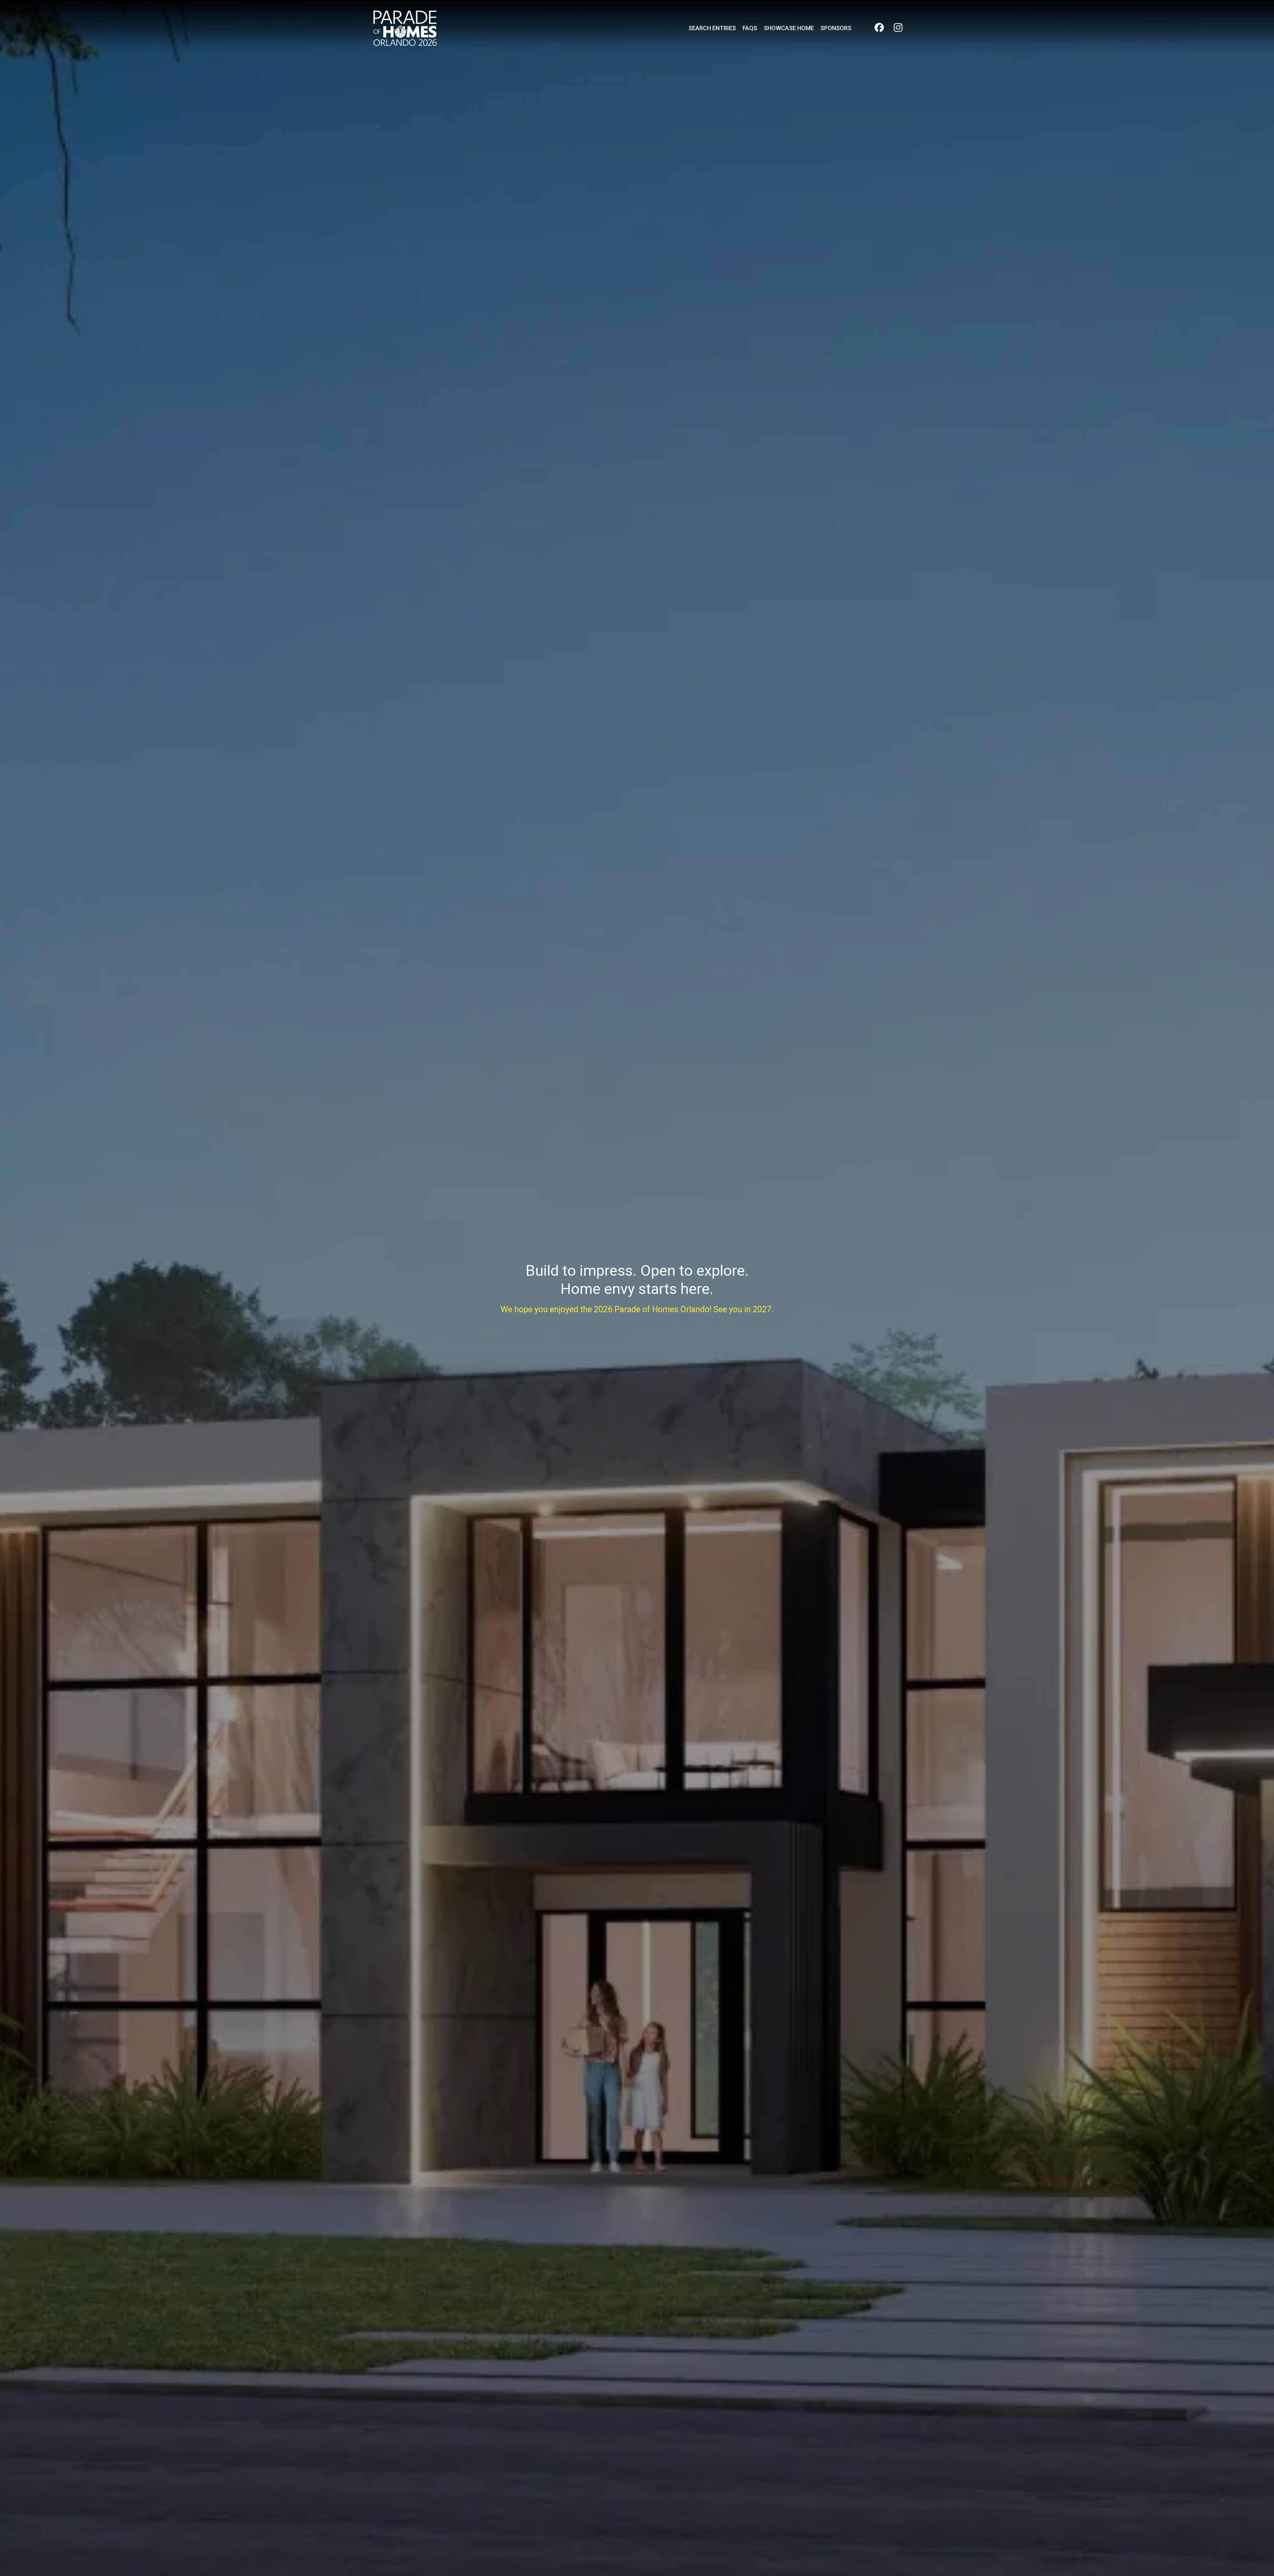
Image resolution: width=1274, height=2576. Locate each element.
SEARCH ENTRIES (712, 28)
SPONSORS (836, 28)
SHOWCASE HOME (789, 28)
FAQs (750, 28)
